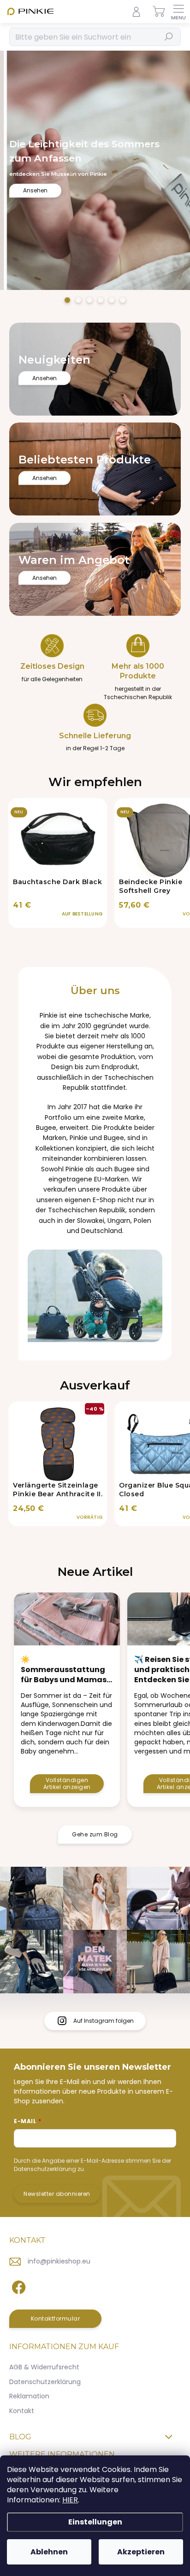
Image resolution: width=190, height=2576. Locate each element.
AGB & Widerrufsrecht (44, 2367)
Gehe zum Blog (95, 1834)
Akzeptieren (141, 2552)
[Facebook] (17, 2286)
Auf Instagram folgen (104, 2021)
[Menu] (178, 12)
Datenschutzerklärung (45, 2382)
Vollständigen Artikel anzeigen (67, 1783)
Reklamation (29, 2396)
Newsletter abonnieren (57, 2194)
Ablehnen (49, 2552)
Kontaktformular (56, 2318)
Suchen (169, 37)
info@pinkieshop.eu (59, 2261)
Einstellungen (95, 2522)
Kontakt (22, 2411)
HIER (70, 2500)
